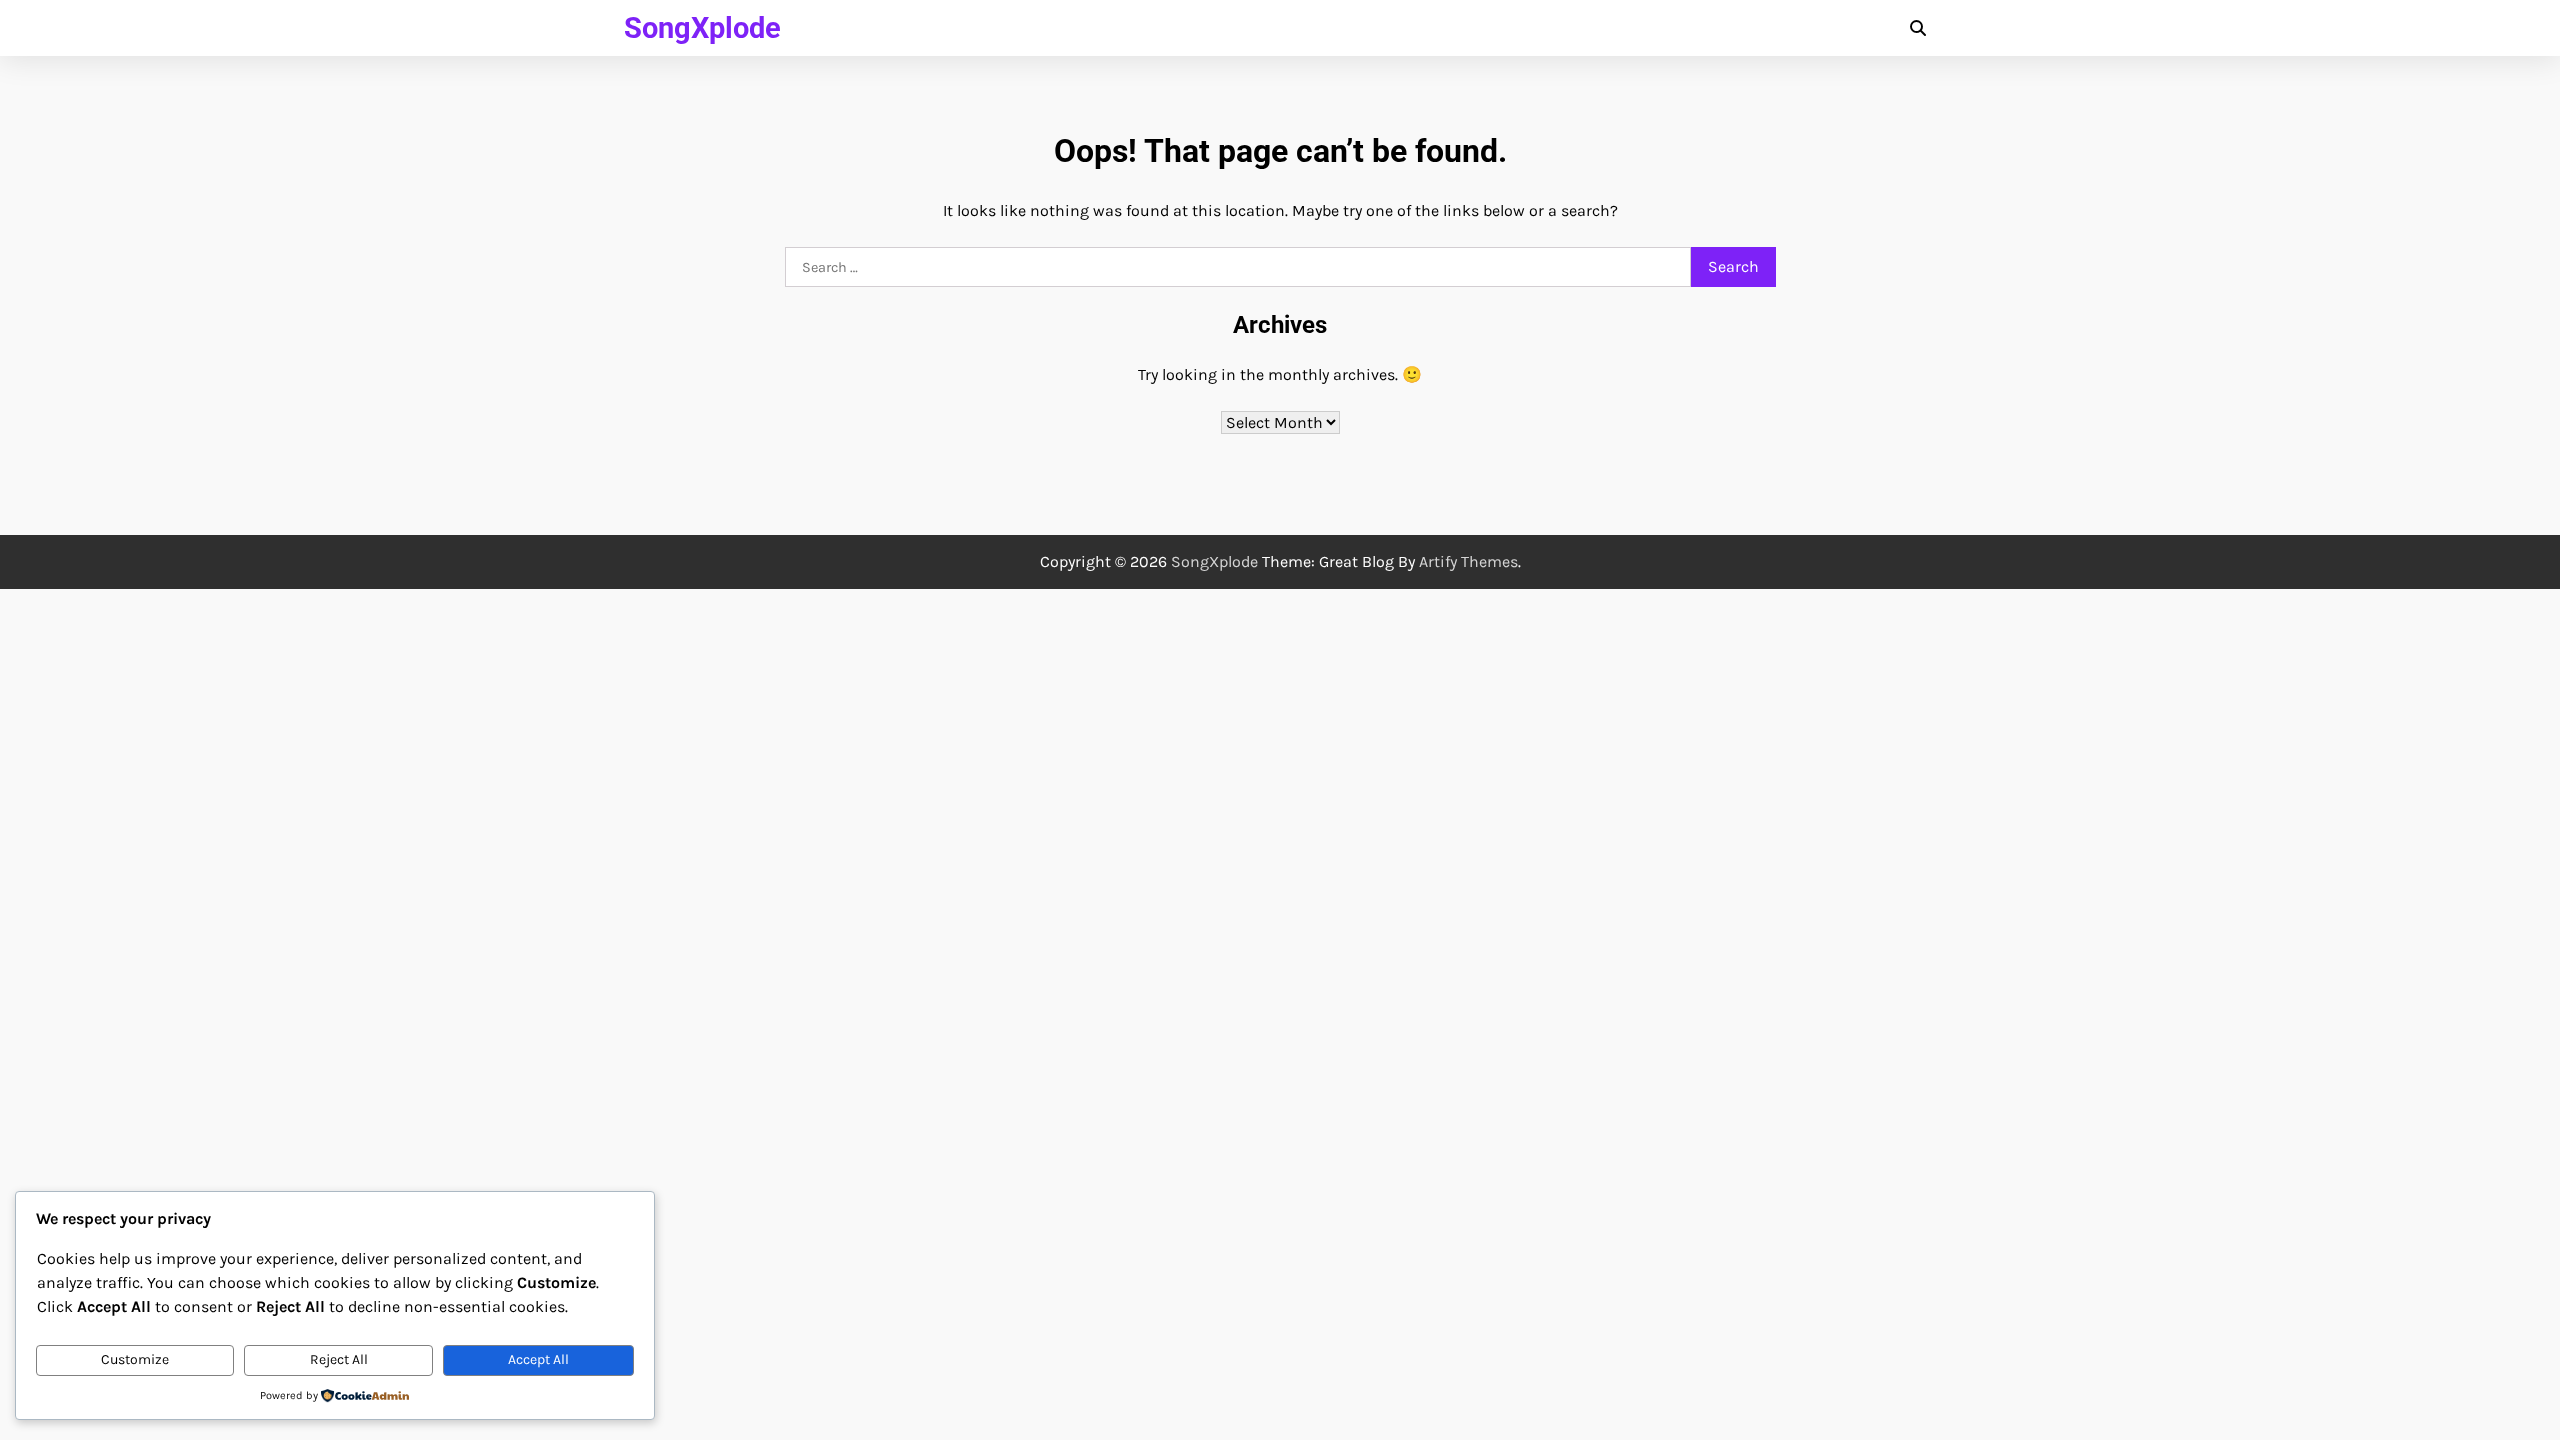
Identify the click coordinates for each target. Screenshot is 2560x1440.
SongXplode (702, 28)
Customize (135, 1359)
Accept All (538, 1359)
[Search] (1918, 28)
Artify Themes (1468, 561)
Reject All (339, 1359)
